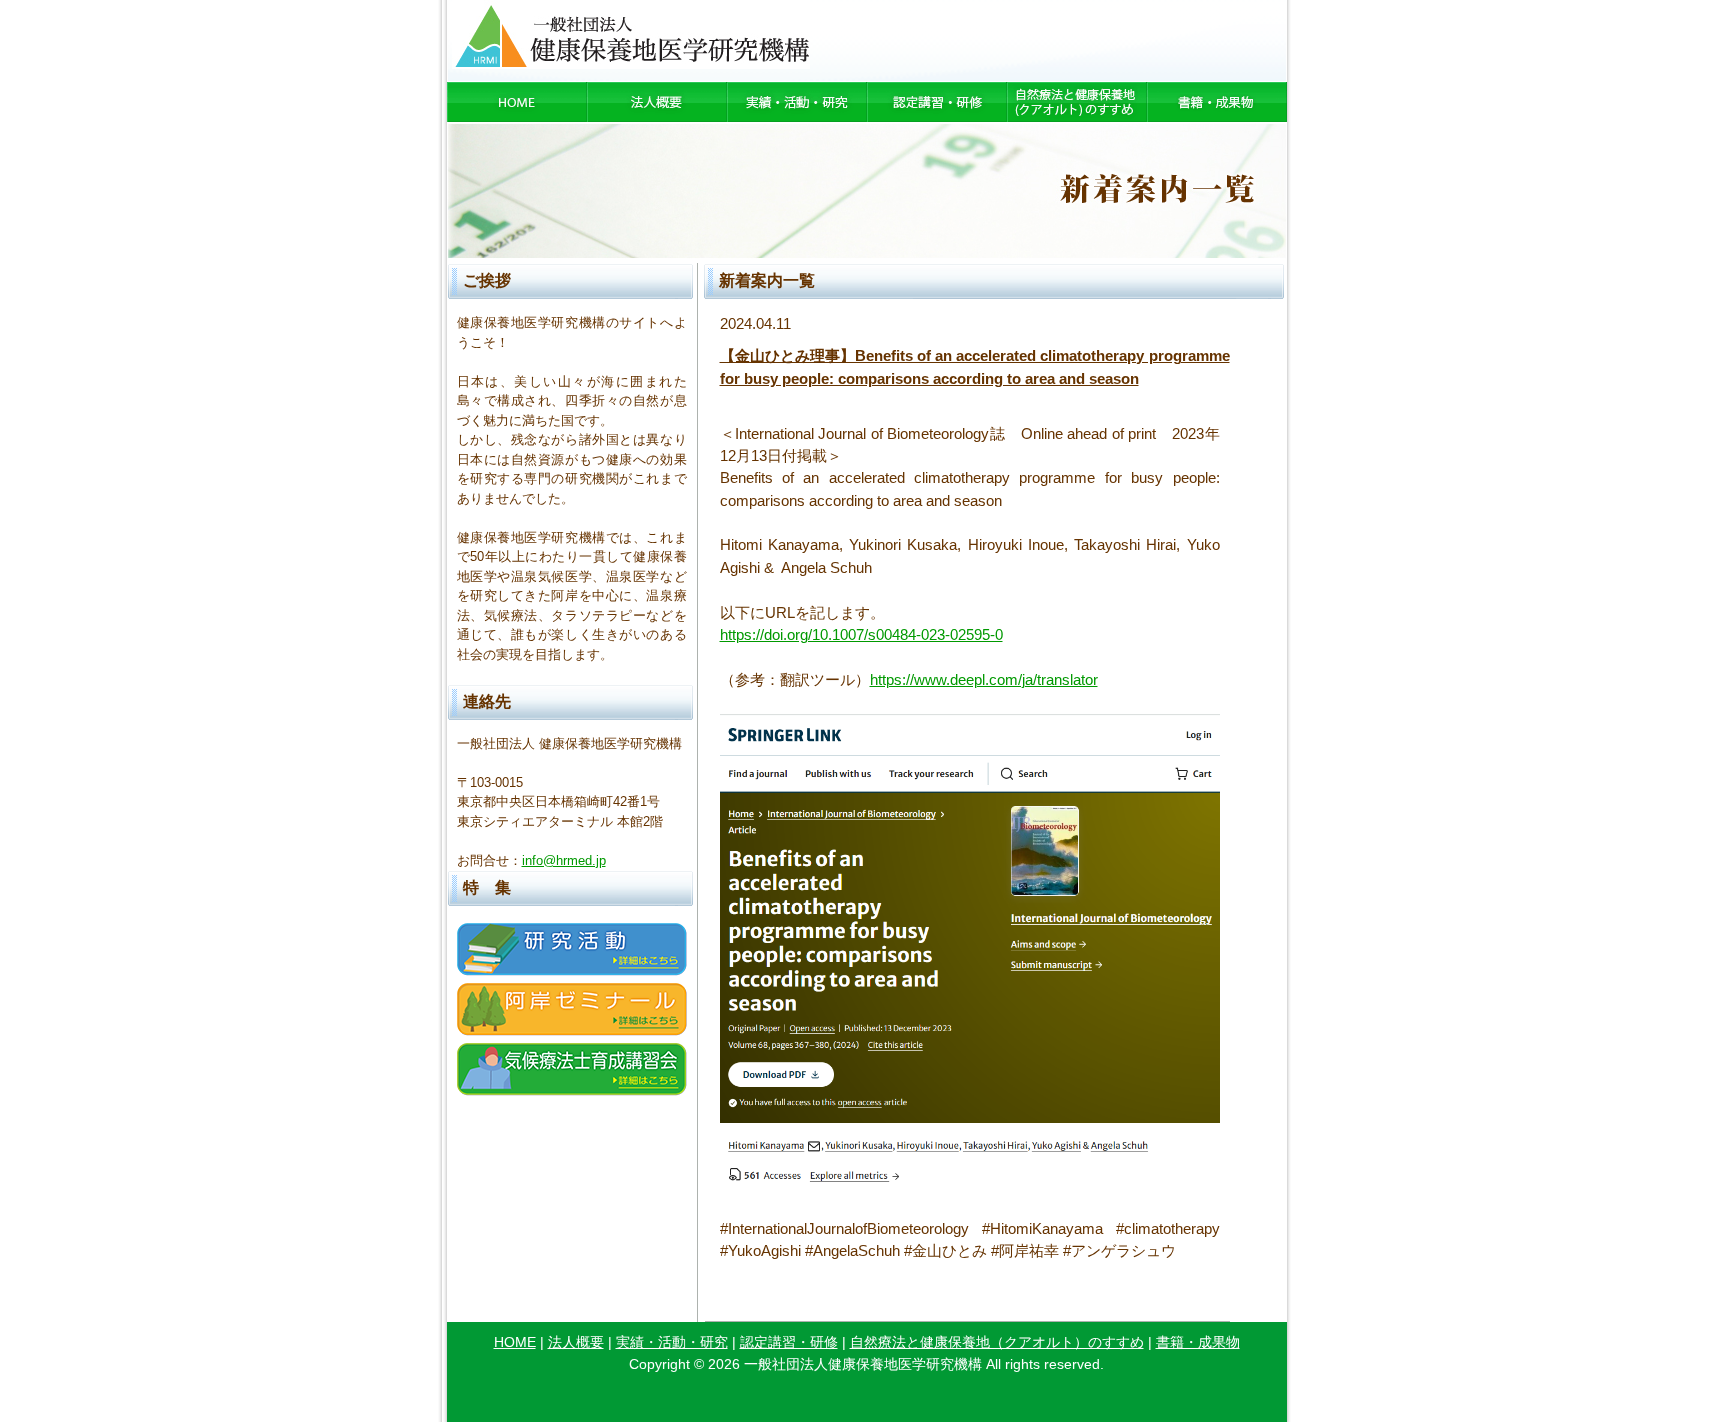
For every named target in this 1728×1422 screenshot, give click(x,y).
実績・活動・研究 (672, 1342)
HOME (515, 1342)
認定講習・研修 (789, 1342)
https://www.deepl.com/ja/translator (984, 679)
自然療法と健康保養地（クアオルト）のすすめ (997, 1342)
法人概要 (576, 1342)
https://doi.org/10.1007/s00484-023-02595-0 (861, 634)
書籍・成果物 (1198, 1342)
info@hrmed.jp (564, 860)
